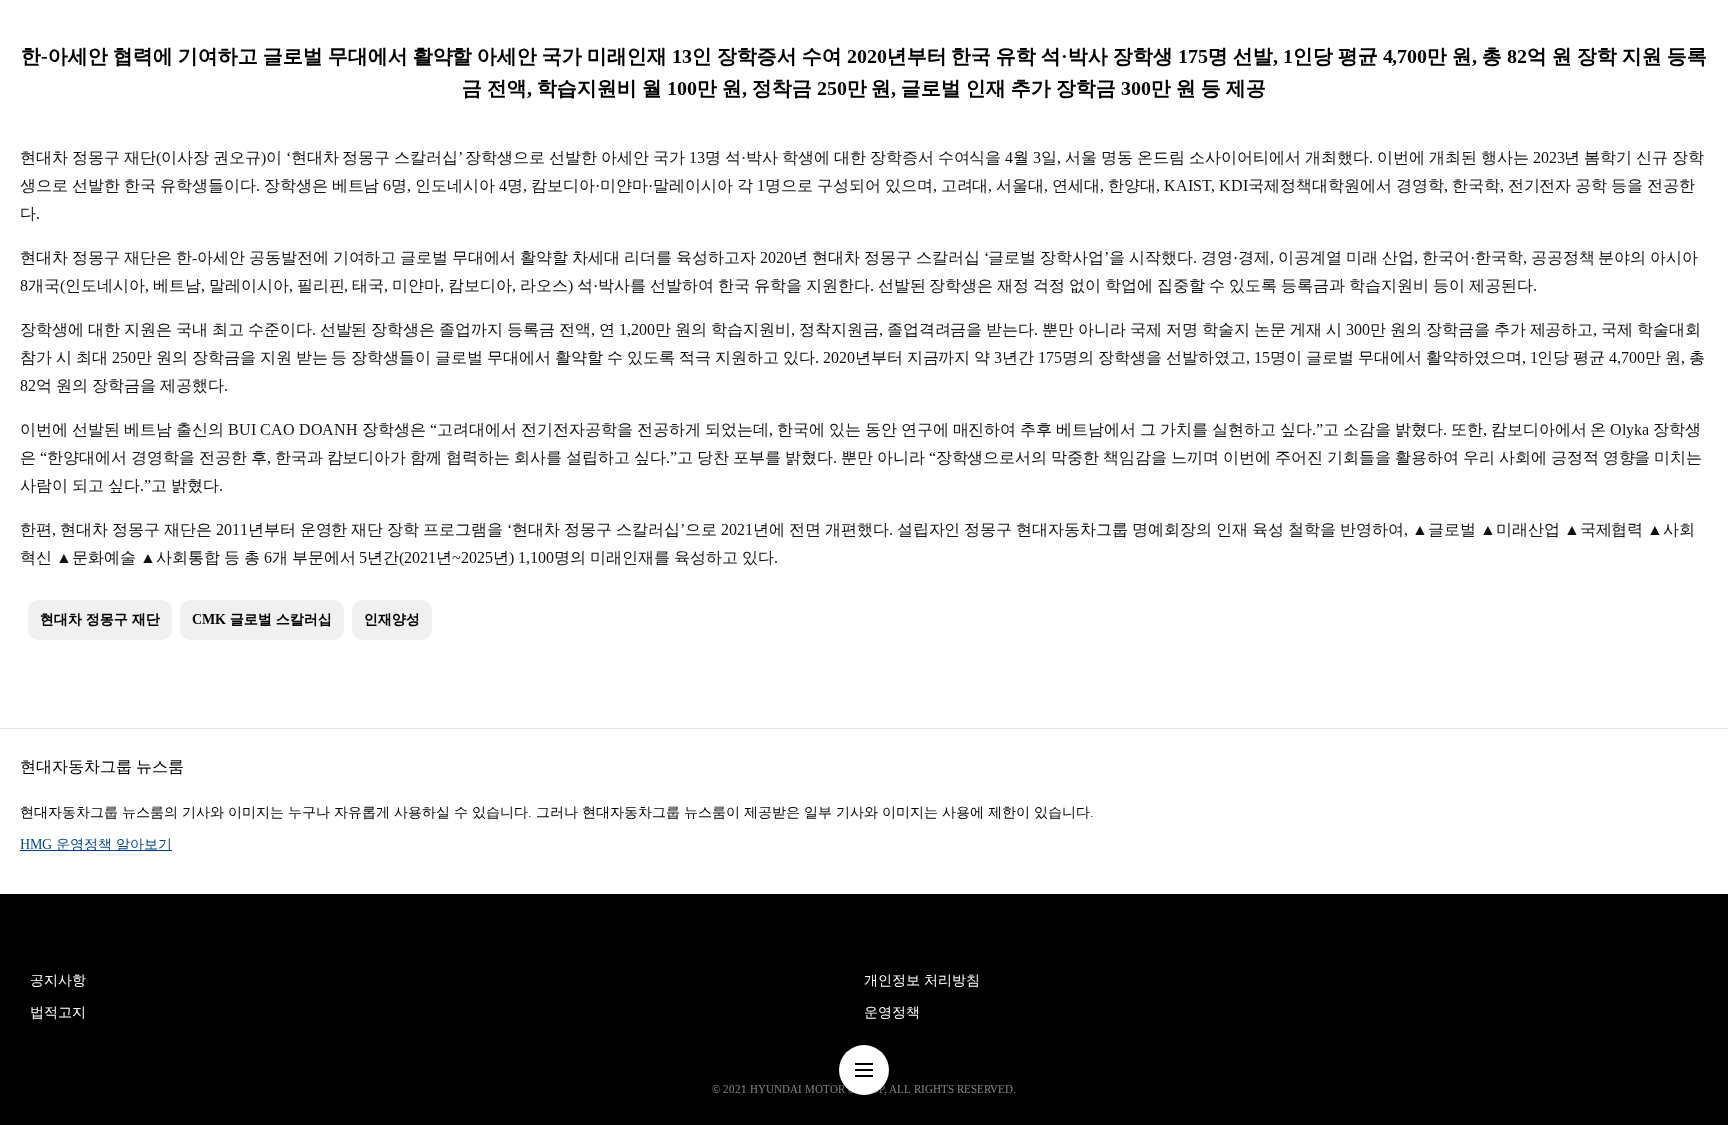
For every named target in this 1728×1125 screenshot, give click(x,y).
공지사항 (58, 980)
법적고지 (58, 1012)
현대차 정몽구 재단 (100, 619)
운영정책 (892, 1012)
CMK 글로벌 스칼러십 (262, 619)
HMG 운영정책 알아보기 (96, 844)
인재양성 (392, 619)
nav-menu (864, 1070)
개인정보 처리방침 (922, 980)
